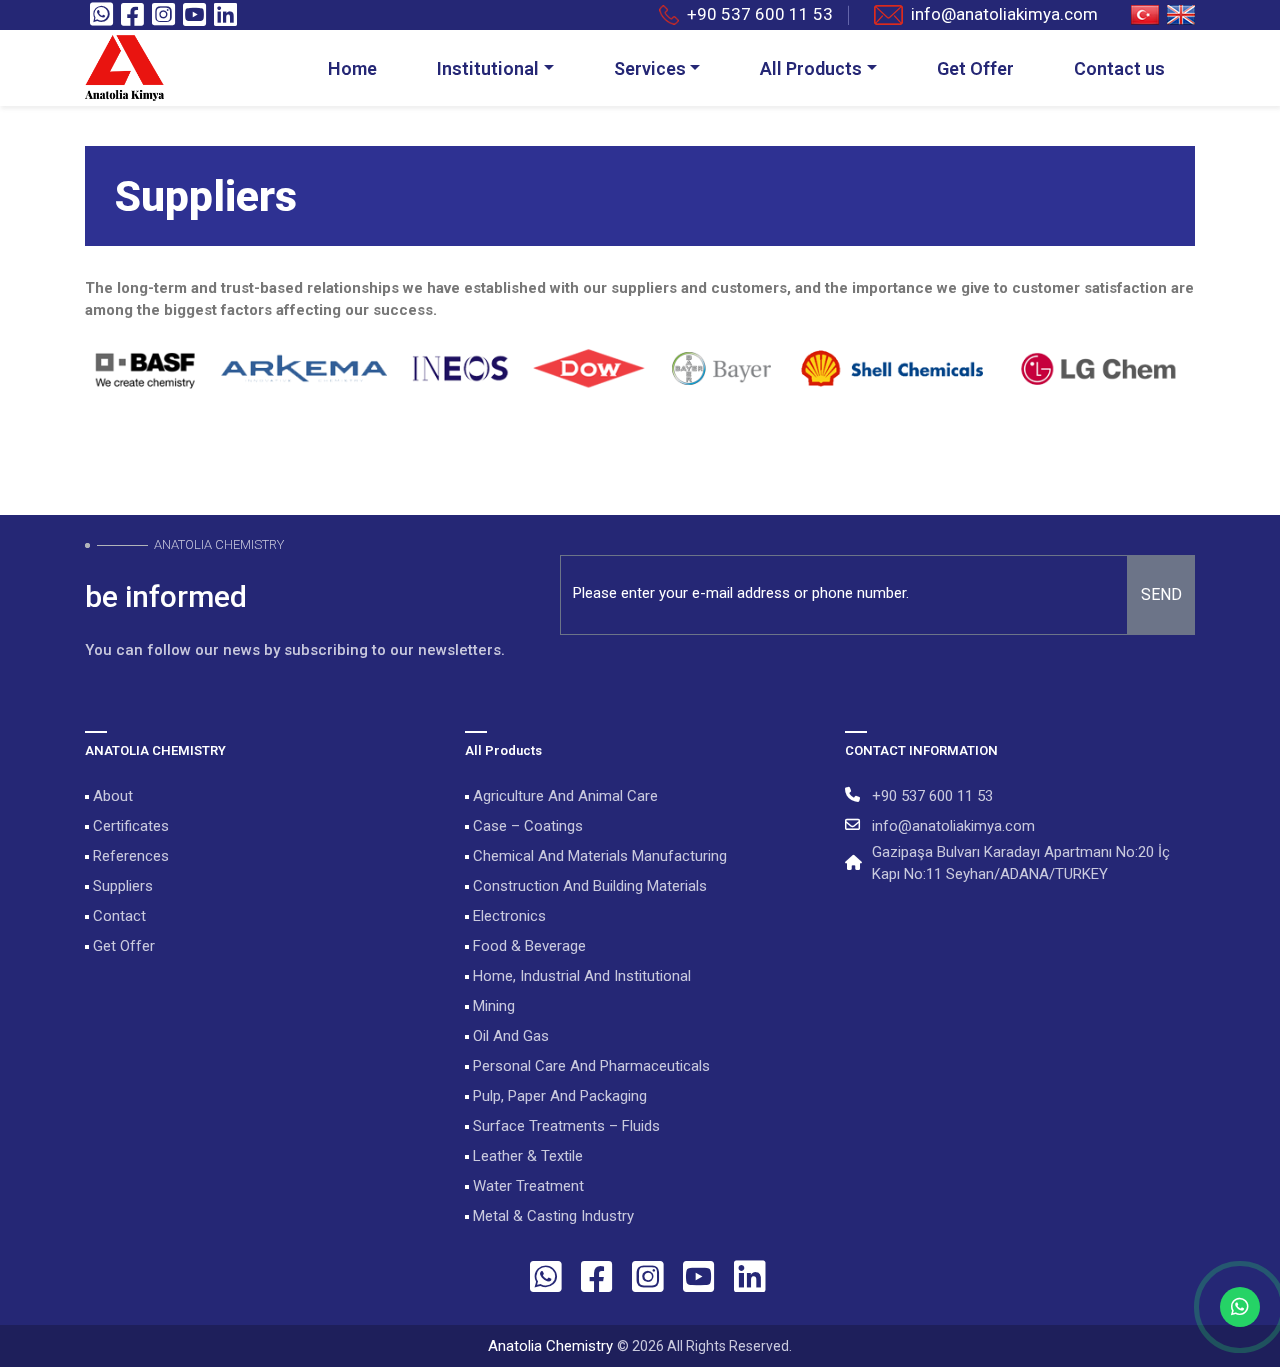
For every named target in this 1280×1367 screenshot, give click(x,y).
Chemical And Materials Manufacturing (598, 856)
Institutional (488, 68)
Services (650, 68)
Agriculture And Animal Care (563, 796)
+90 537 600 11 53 (760, 14)
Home (352, 68)
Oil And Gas (509, 1036)
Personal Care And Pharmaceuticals (589, 1066)
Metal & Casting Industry (551, 1216)
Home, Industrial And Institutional (580, 976)
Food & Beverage (527, 946)
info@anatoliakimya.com (1004, 14)
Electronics (507, 916)
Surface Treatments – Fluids (564, 1126)
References (129, 856)
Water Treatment (526, 1186)
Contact (117, 916)
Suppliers (121, 886)
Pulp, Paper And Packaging (558, 1096)
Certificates (129, 826)
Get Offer (975, 68)
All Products (811, 68)
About (111, 796)
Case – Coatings (526, 826)
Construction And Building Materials (588, 886)
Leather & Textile (526, 1156)
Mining (492, 1006)
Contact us (1119, 68)
